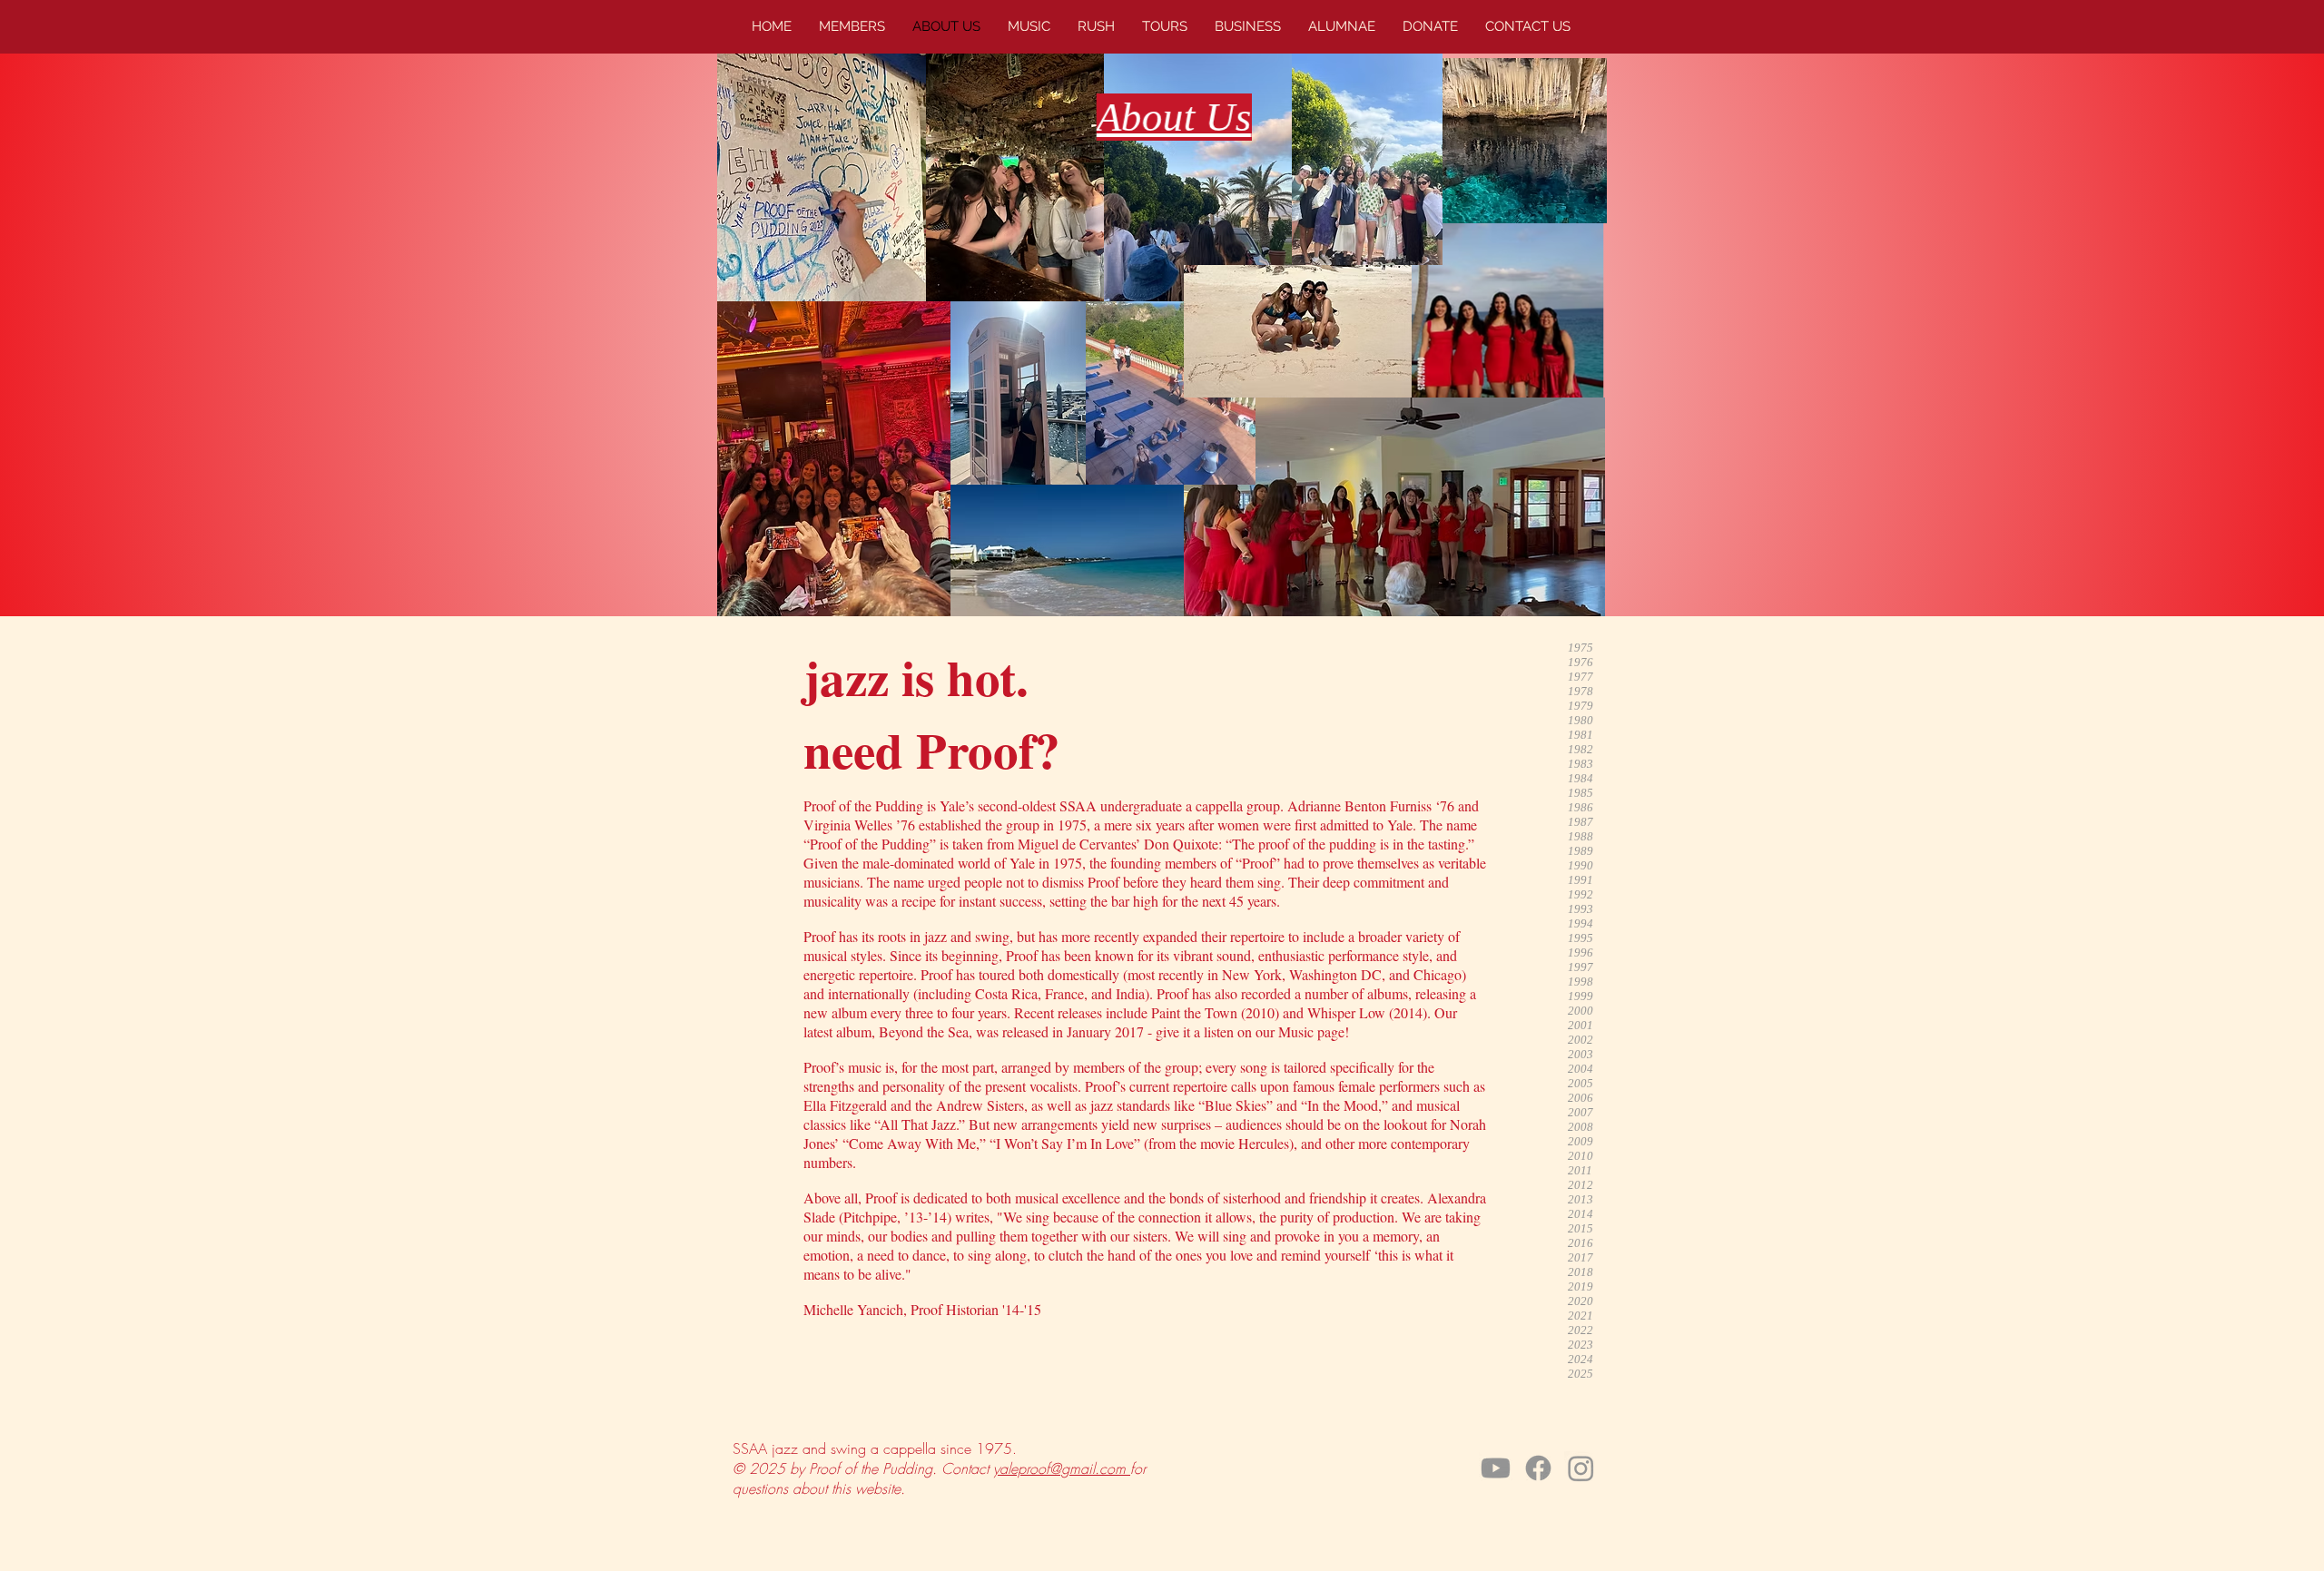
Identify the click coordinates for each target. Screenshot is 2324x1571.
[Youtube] (1496, 1468)
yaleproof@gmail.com (1062, 1468)
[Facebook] (1538, 1468)
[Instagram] (1581, 1468)
